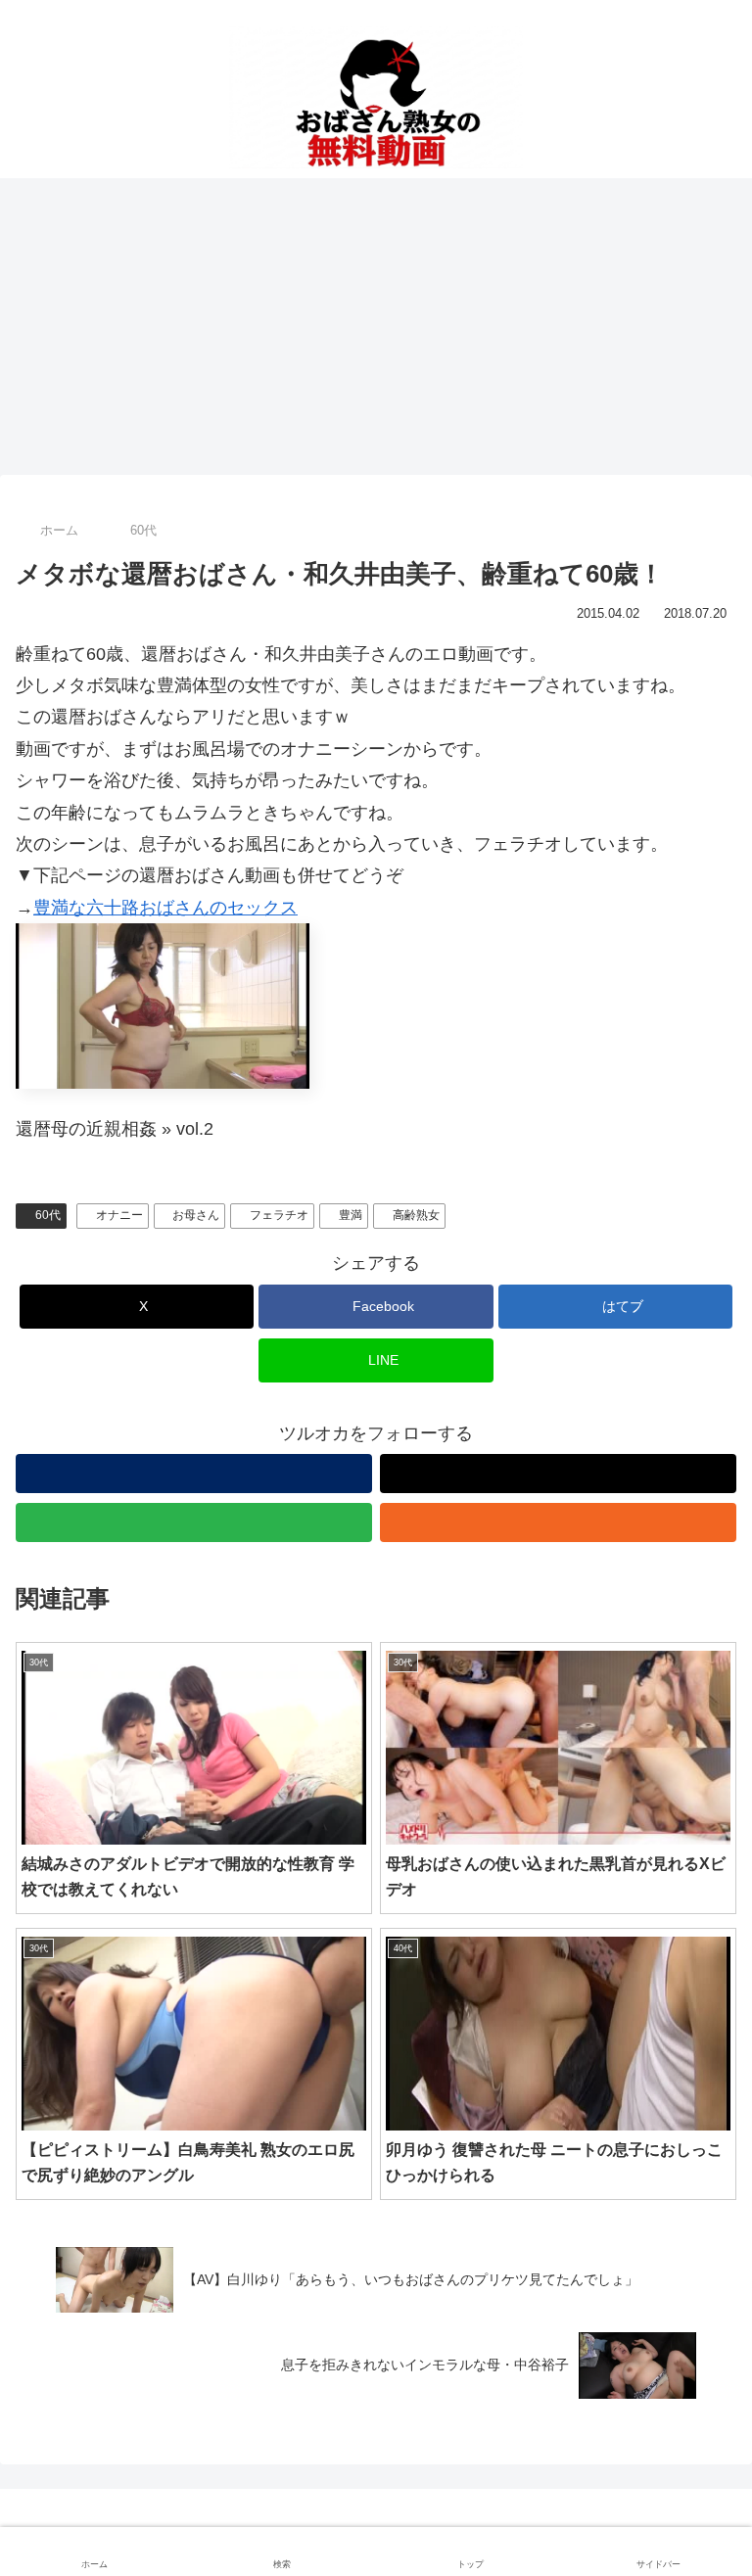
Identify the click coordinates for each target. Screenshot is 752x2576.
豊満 (351, 1215)
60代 (48, 1215)
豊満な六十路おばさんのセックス (165, 908)
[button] (696, 2478)
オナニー (119, 1215)
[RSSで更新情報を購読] (558, 1522)
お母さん (196, 1215)
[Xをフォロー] (558, 1474)
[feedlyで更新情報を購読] (194, 1522)
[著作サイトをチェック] (194, 1474)
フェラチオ (279, 1215)
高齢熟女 (416, 1215)
